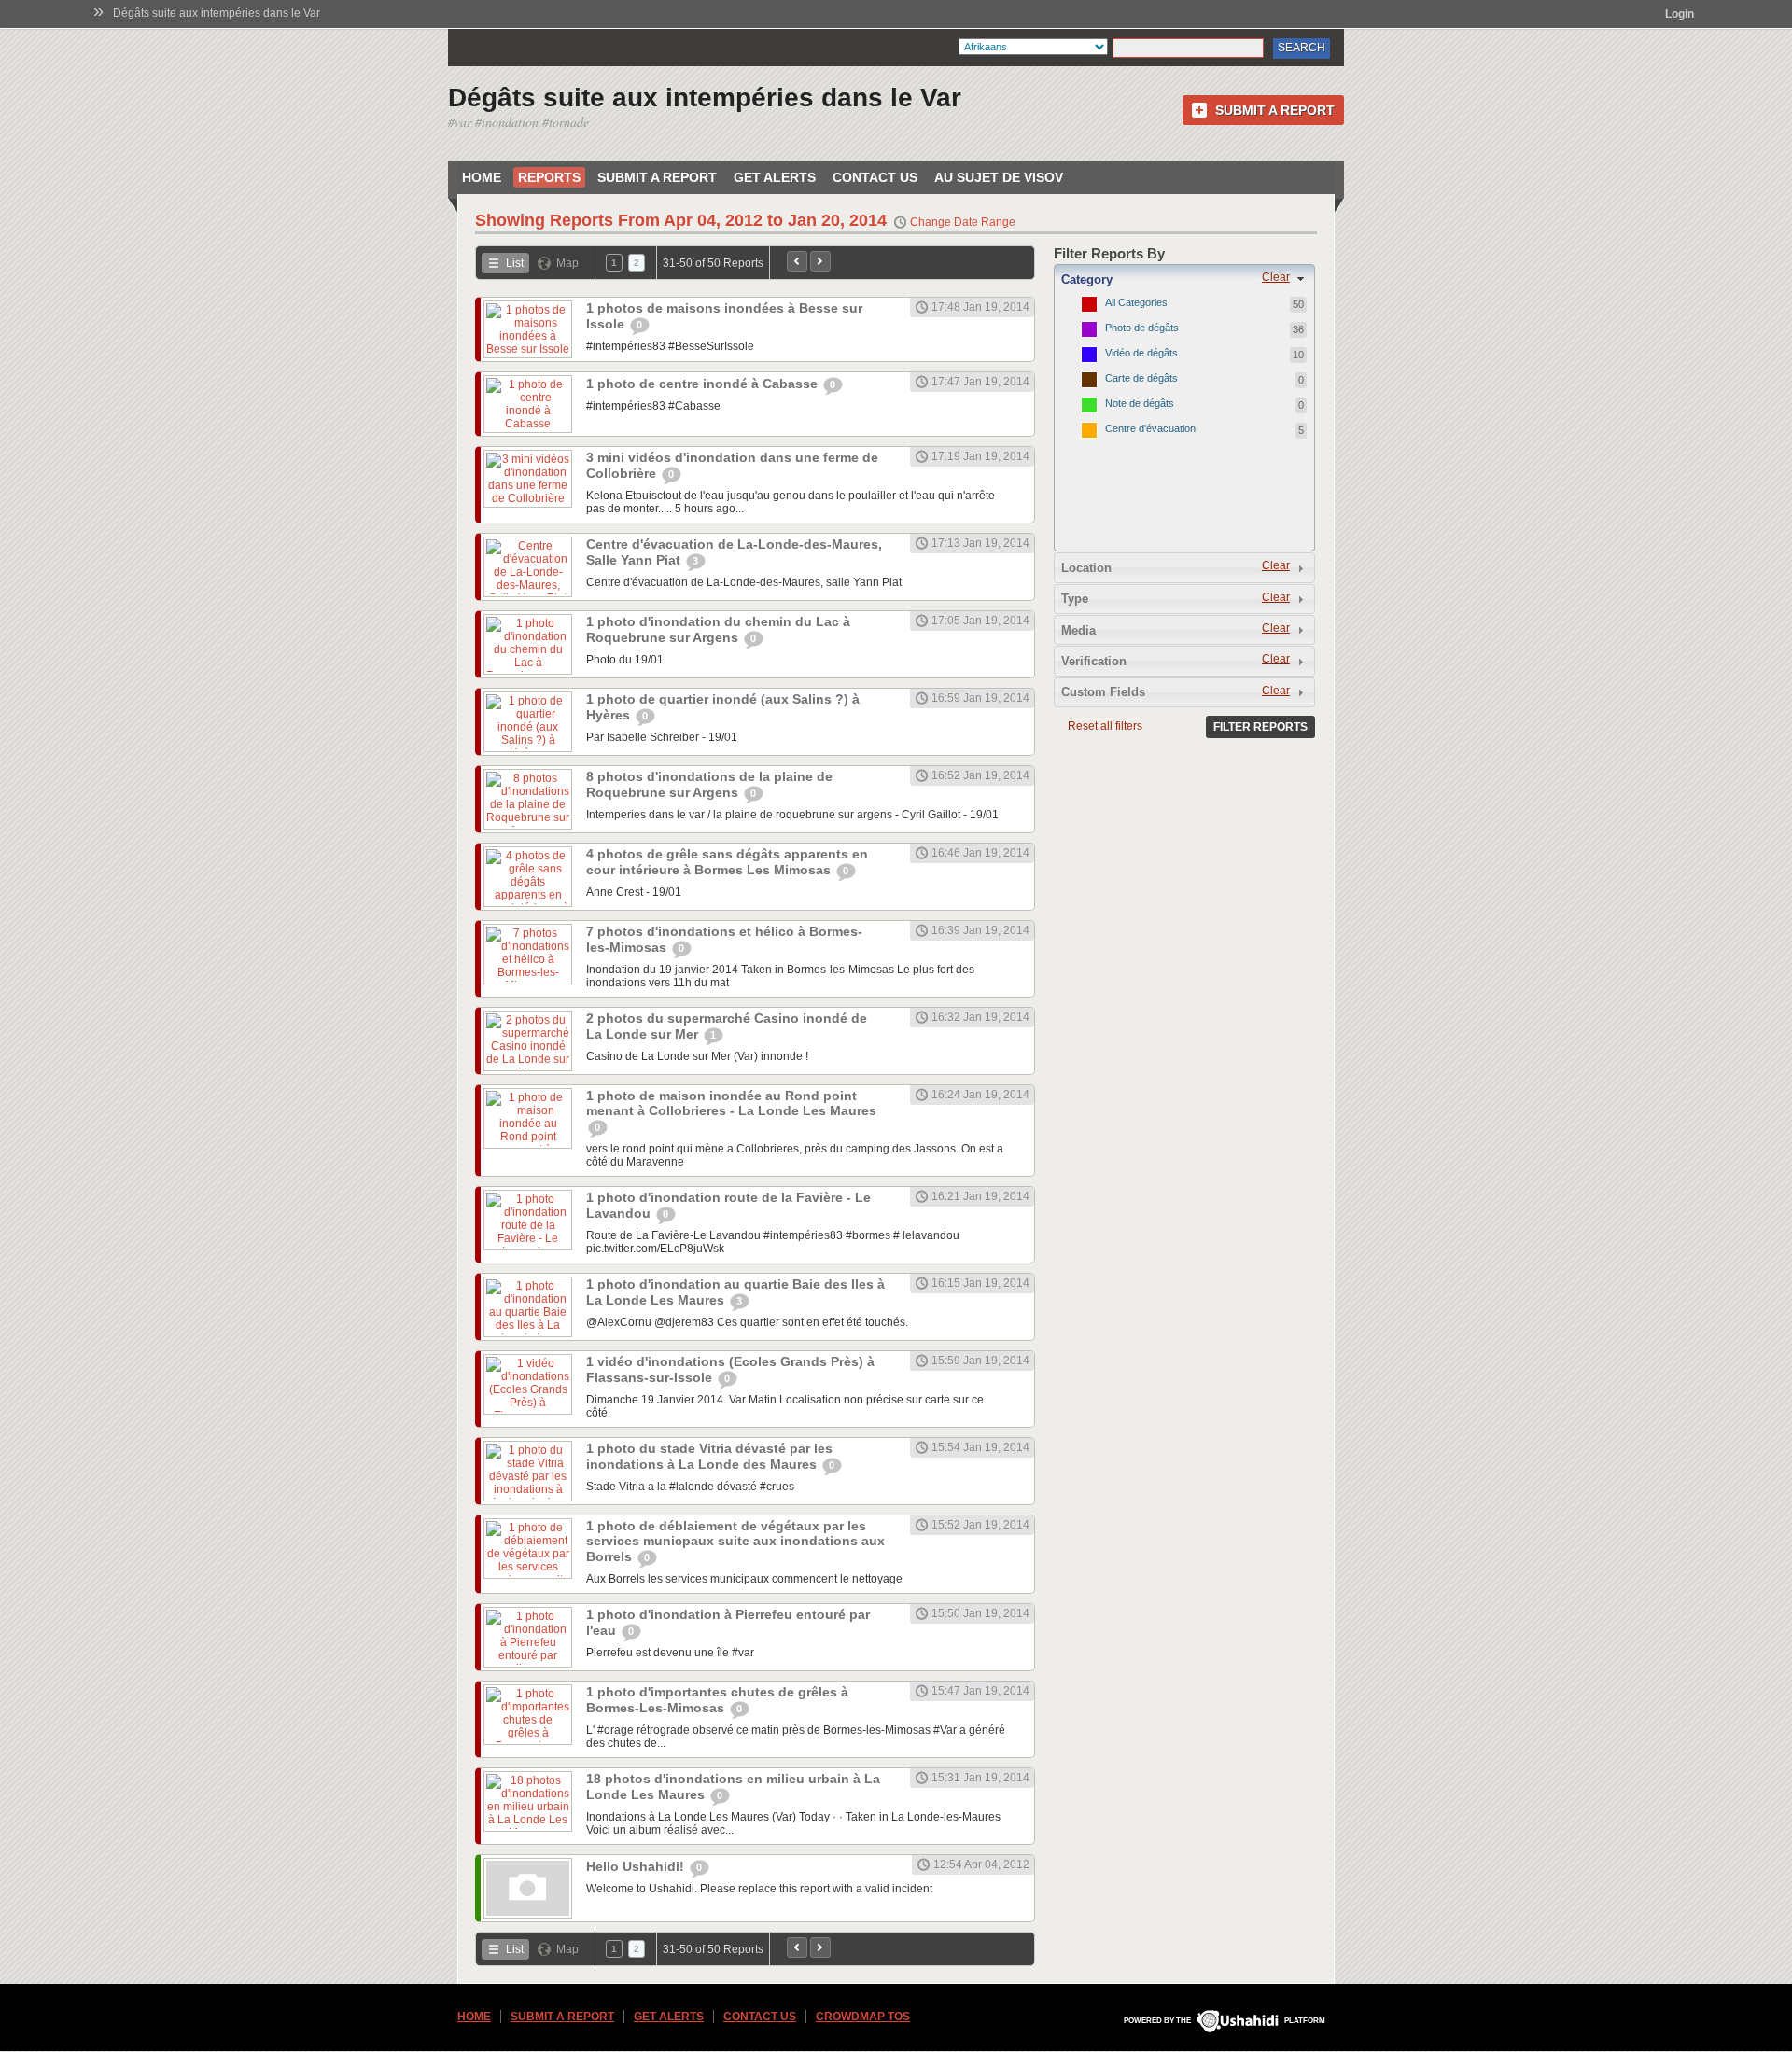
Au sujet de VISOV (999, 177)
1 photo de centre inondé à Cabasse (704, 384)
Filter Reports (1260, 727)
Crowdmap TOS (863, 2017)
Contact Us (875, 177)
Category (1087, 279)
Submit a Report (1275, 110)
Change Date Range (963, 222)
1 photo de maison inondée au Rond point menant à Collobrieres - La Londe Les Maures (731, 1103)
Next (820, 261)
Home (482, 177)
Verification (1094, 661)
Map (567, 263)
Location (1086, 568)
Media (1078, 630)
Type (1075, 599)
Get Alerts (775, 177)
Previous (797, 261)
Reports (549, 177)
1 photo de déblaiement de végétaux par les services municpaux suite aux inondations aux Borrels (735, 1541)
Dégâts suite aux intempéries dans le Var (217, 13)
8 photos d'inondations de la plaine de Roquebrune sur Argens (709, 784)
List (515, 263)
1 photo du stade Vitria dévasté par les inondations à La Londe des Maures (709, 1456)
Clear (1276, 277)
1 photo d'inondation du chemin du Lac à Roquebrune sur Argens (718, 629)
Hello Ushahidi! (637, 1866)
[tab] (1184, 279)
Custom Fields (1103, 692)
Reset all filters (1105, 726)
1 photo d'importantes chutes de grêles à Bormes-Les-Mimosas (717, 1700)
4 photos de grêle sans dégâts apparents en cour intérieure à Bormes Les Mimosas (727, 862)
